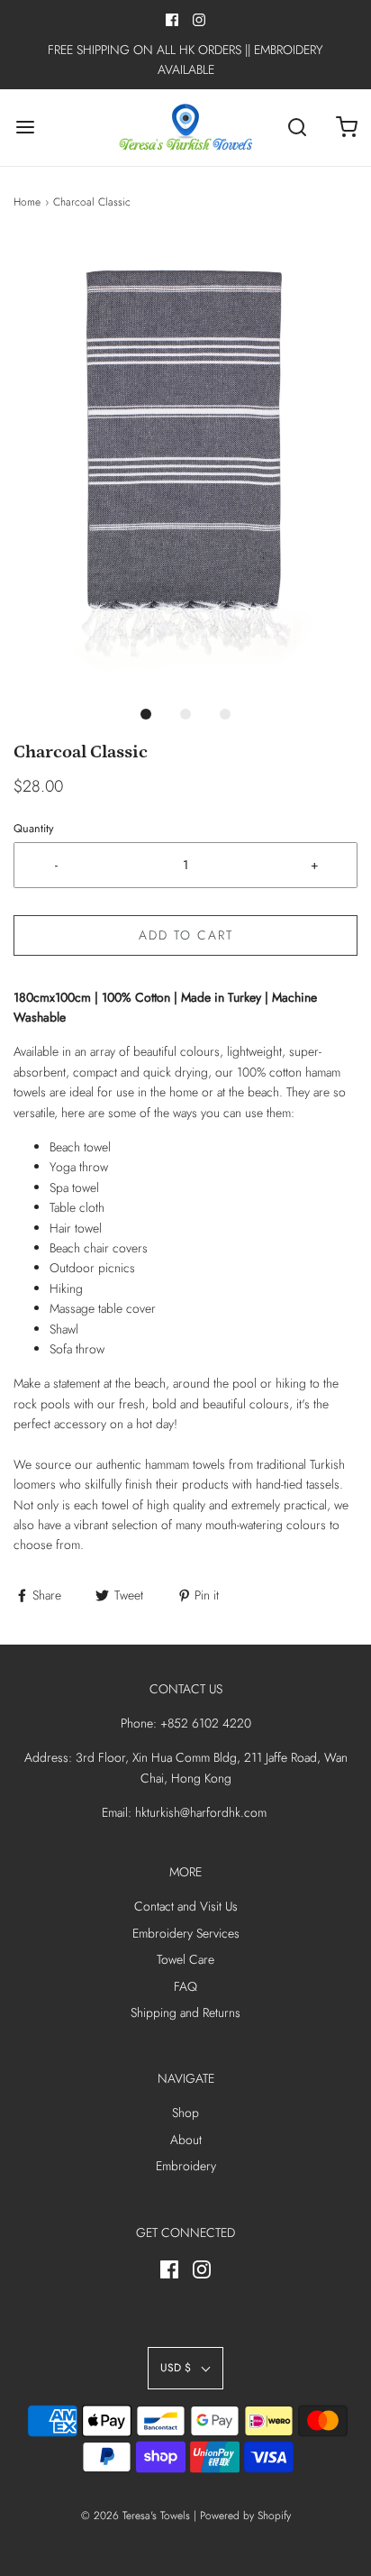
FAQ (185, 1986)
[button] (185, 466)
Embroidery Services (186, 1933)
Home (27, 202)
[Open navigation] (25, 128)
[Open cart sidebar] (346, 128)
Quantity (34, 829)
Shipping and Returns (185, 2012)
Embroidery (186, 2166)
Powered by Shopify (245, 2516)
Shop (185, 2113)
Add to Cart (186, 935)
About (186, 2140)
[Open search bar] (297, 128)
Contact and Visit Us (186, 1906)
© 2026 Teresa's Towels (136, 2516)
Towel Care (185, 1959)
